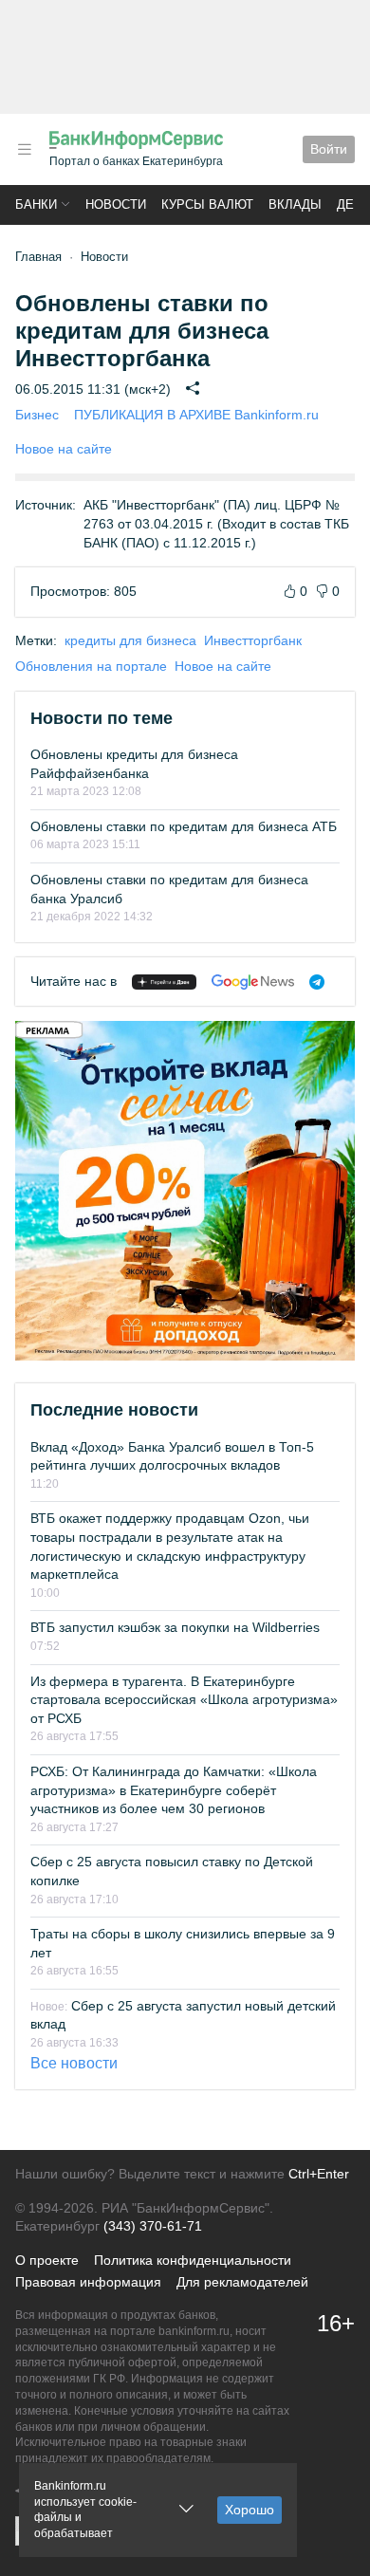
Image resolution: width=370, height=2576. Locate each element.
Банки (36, 204)
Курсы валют (207, 204)
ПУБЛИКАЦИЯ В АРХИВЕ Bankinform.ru (196, 415)
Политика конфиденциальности (193, 2260)
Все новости (74, 2063)
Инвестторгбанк (253, 640)
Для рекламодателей (242, 2282)
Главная (38, 257)
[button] (25, 149)
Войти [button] (329, 149)
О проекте (47, 2260)
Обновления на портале (91, 666)
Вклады (295, 204)
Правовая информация (88, 2282)
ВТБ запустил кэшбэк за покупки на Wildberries (175, 1627)
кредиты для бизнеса (130, 640)
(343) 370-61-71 (153, 2226)
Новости (116, 204)
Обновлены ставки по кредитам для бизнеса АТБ (184, 826)
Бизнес (37, 415)
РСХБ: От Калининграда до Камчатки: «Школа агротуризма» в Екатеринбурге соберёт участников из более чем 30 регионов (174, 1790)
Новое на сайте (64, 449)
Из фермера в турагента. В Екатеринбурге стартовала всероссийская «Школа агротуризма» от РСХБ (184, 1700)
